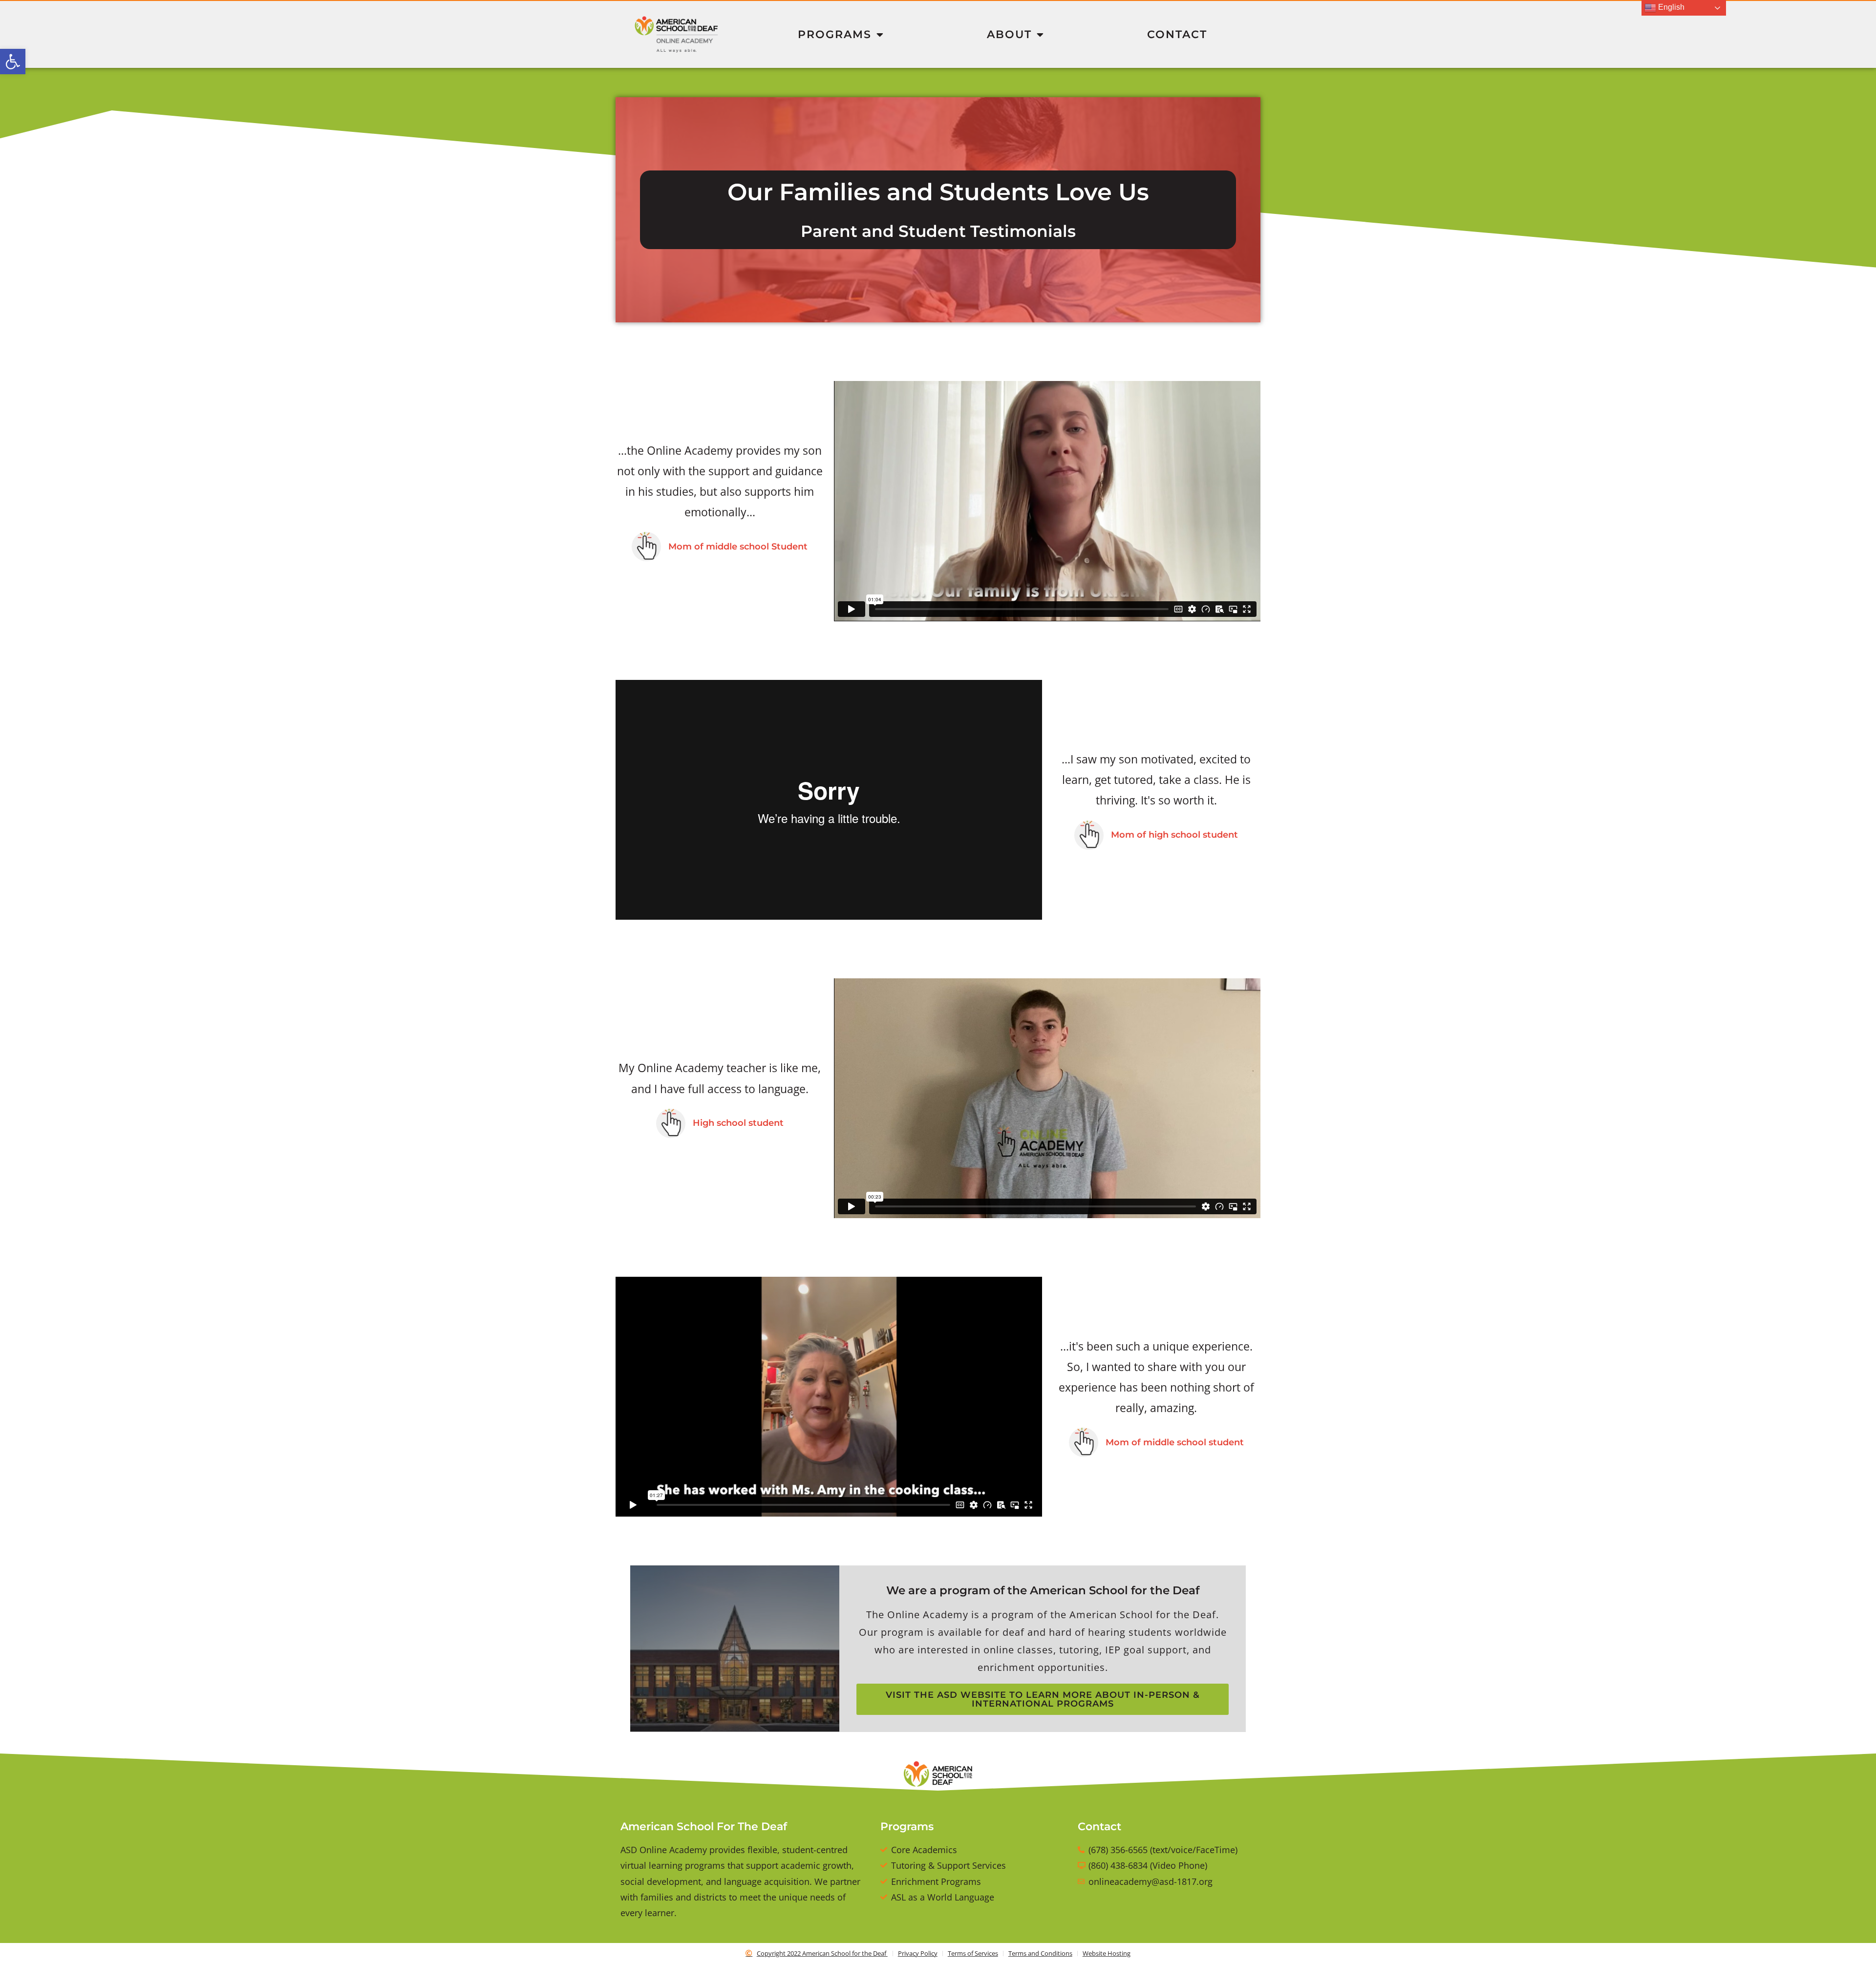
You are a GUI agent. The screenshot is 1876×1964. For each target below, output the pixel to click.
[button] (13, 62)
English (1670, 7)
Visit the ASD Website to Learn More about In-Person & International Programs (1043, 1699)
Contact (1177, 34)
